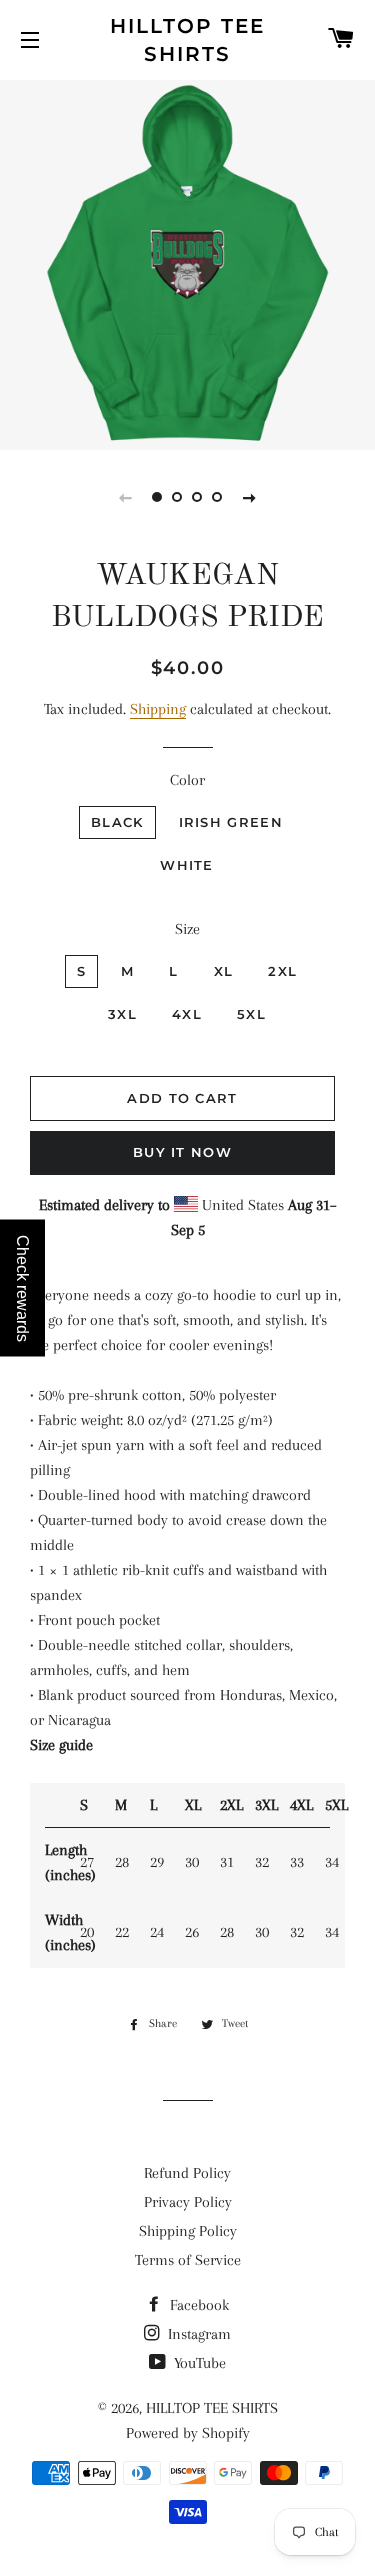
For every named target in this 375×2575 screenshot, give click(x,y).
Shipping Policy (188, 2231)
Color (187, 780)
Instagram (197, 2334)
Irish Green (231, 822)
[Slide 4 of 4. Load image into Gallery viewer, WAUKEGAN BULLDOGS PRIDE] (218, 497)
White (187, 865)
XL (224, 971)
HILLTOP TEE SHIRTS (187, 40)
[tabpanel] (187, 262)
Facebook (197, 2305)
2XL (282, 971)
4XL (187, 1014)
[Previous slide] (126, 497)
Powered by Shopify (188, 2433)
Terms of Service (188, 2260)
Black (117, 822)
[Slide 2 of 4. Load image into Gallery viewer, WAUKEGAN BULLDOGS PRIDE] (178, 497)
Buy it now (182, 1152)
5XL (251, 1014)
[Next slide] (250, 497)
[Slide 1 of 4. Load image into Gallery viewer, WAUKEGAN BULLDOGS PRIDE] (158, 497)
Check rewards (22, 1287)
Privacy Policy (188, 2202)
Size (187, 929)
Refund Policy (187, 2173)
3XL (122, 1014)
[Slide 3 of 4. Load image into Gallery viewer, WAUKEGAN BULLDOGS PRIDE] (198, 497)
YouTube (198, 2363)
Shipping (158, 709)
